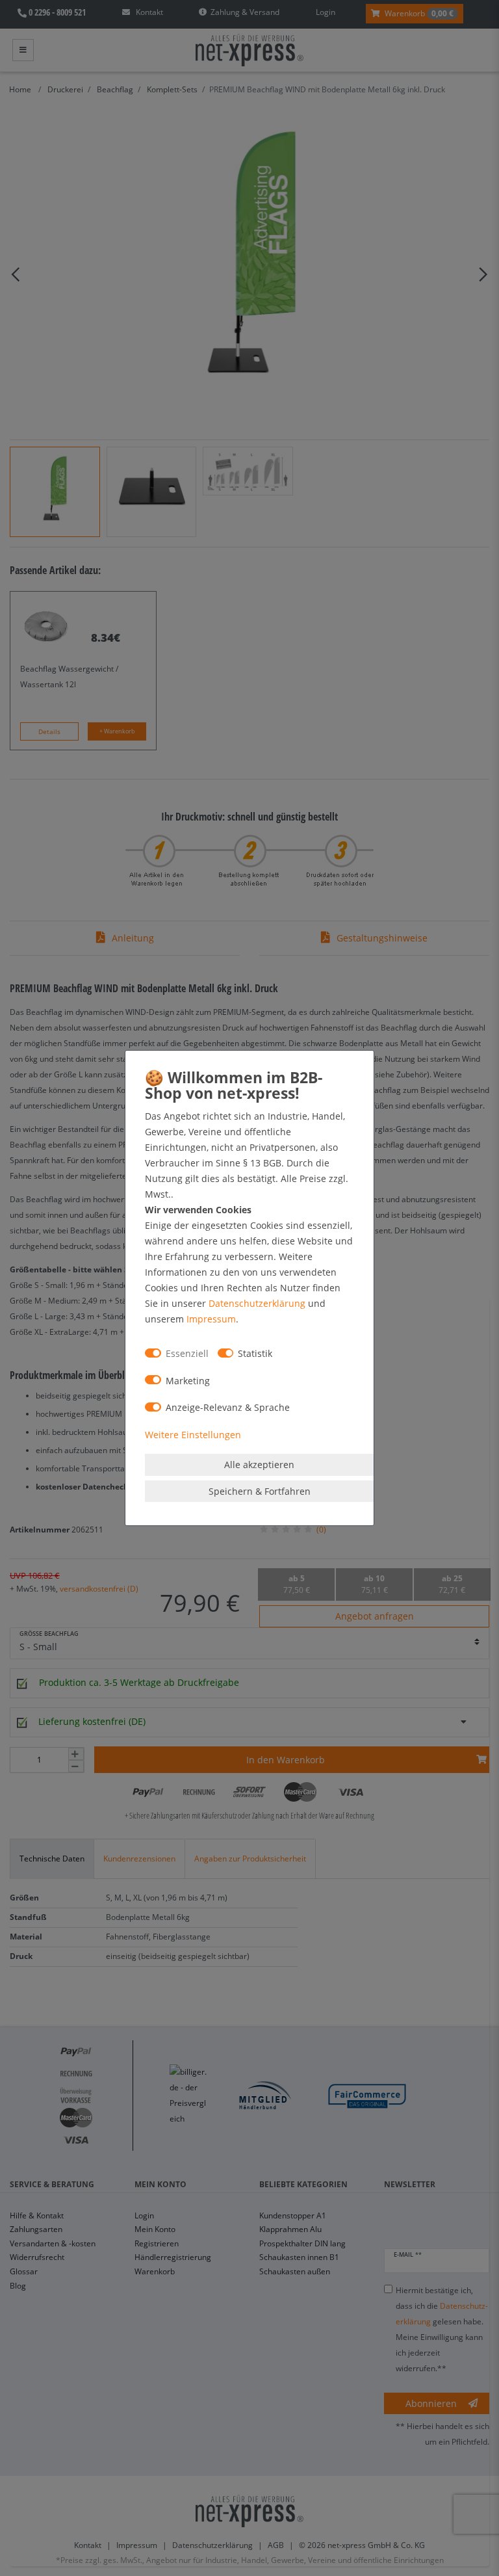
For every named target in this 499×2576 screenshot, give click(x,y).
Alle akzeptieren (259, 1465)
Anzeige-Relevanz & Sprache (228, 1407)
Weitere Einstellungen (193, 1435)
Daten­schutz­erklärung (257, 1303)
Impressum (211, 1319)
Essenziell (187, 1353)
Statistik (255, 1353)
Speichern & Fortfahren (260, 1491)
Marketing (188, 1381)
